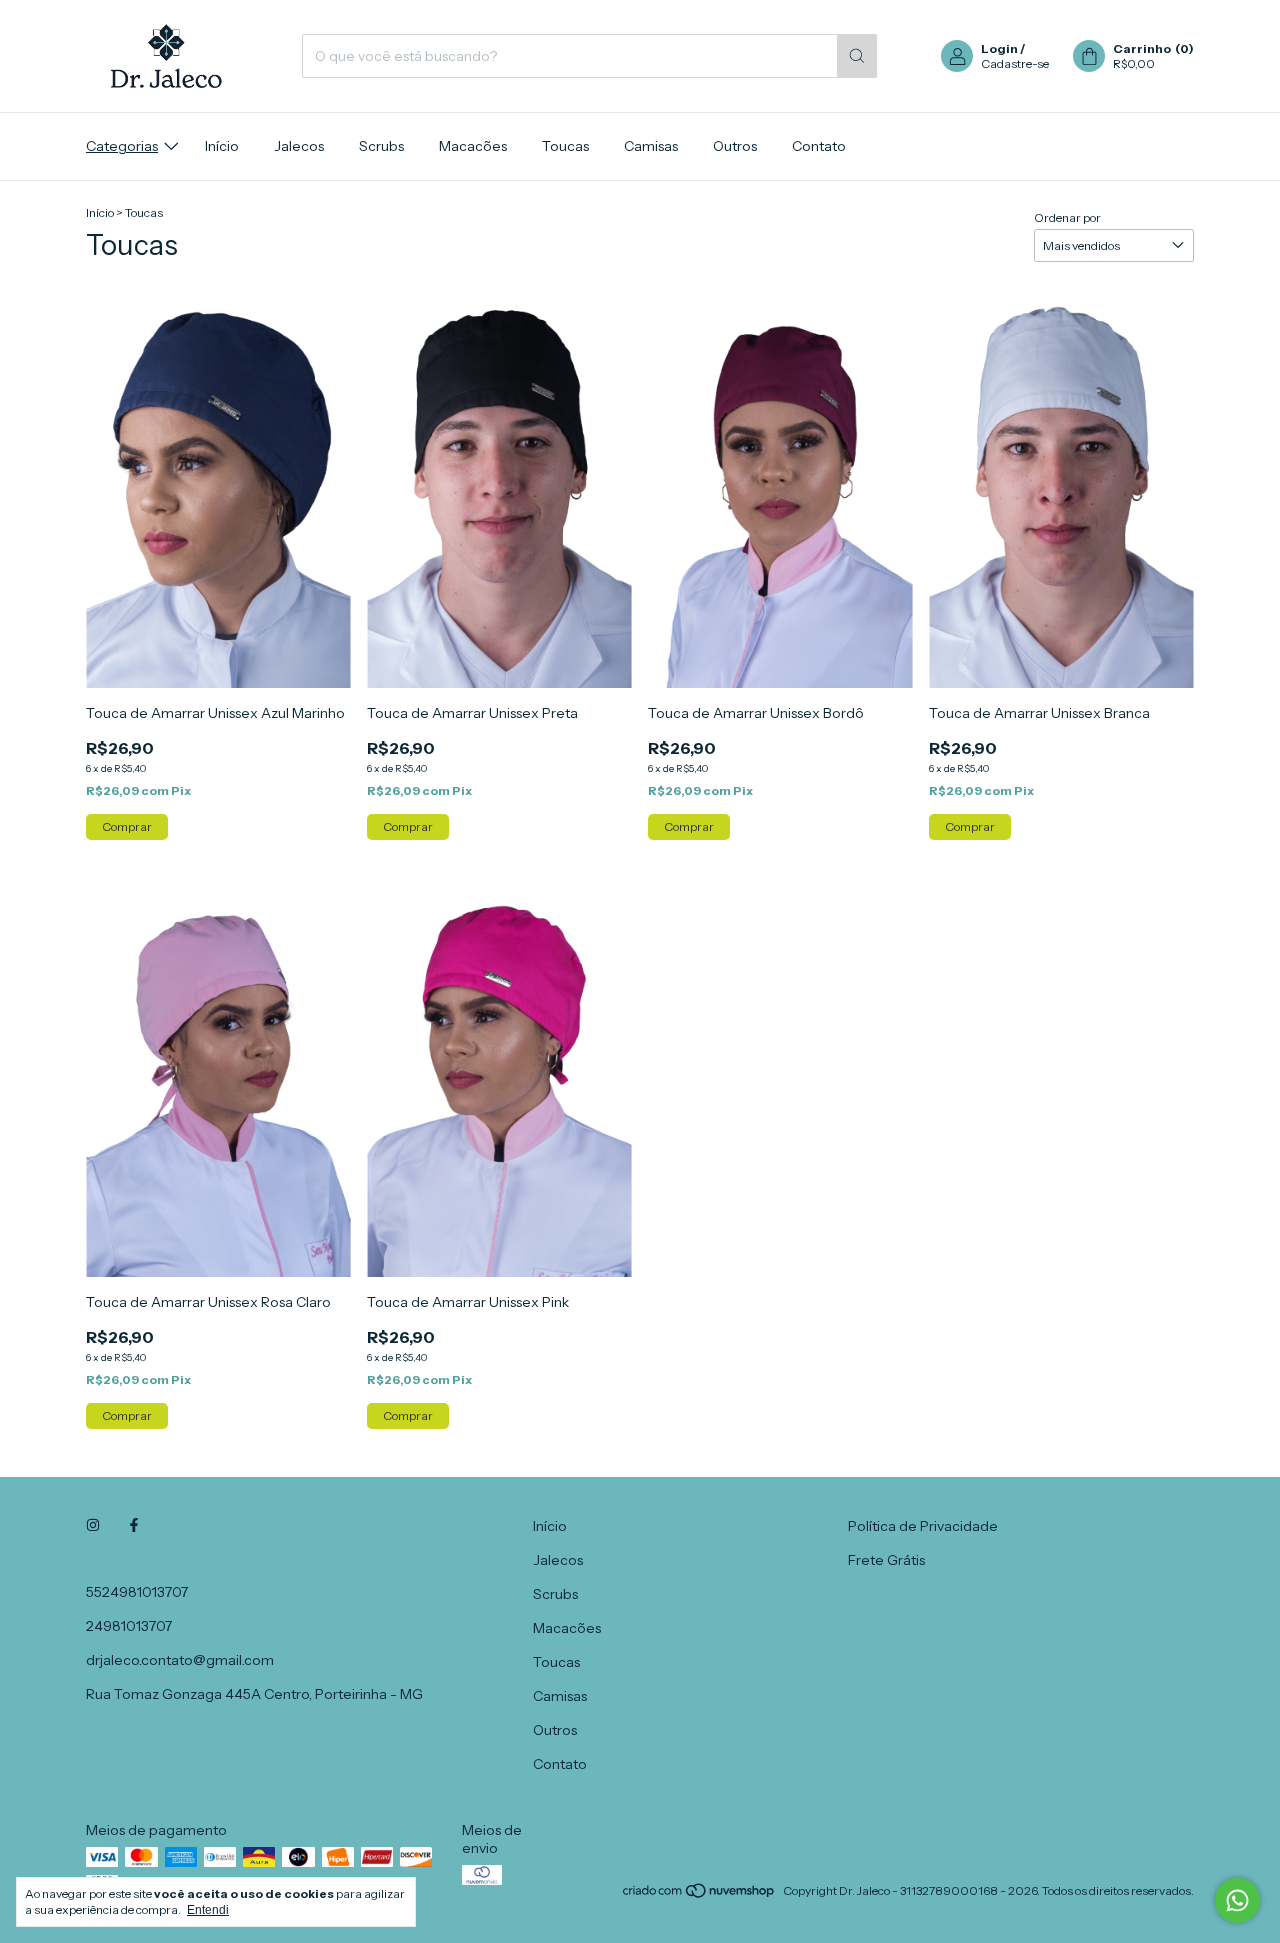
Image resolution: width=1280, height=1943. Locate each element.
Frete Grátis (886, 1560)
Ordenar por (1067, 217)
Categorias (122, 146)
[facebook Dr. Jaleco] (134, 1526)
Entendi (208, 1910)
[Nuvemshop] (699, 1895)
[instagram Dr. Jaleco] (93, 1526)
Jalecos (299, 146)
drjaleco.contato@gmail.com (180, 1660)
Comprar (127, 826)
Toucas (565, 146)
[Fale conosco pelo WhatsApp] (1237, 1900)
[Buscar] (857, 56)
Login (999, 48)
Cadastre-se (1015, 63)
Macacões (473, 146)
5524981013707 (137, 1592)
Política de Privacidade (923, 1526)
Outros (735, 146)
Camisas (651, 146)
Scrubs (381, 146)
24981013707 (129, 1626)
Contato (819, 146)
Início (222, 146)
